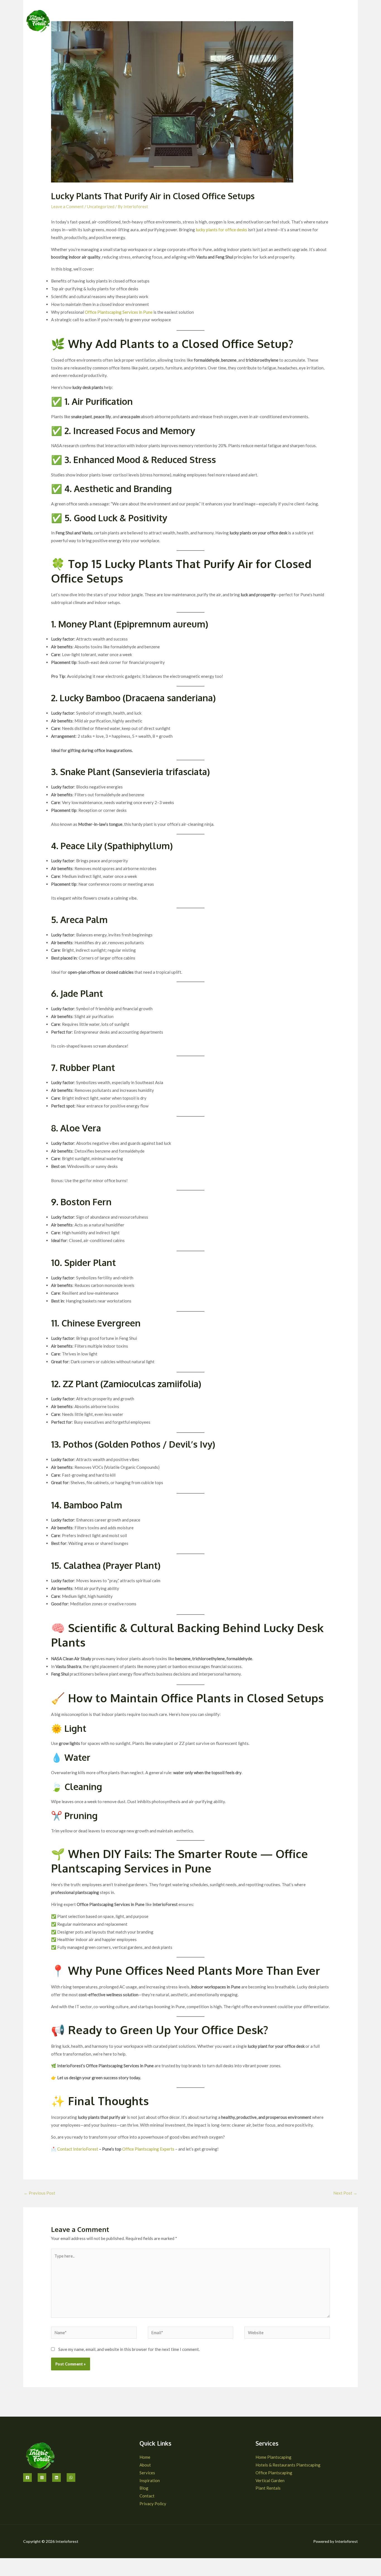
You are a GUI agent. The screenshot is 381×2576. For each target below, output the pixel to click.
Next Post (345, 2193)
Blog (281, 19)
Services (196, 19)
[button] (199, 19)
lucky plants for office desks (221, 230)
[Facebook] (27, 2478)
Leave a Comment (67, 206)
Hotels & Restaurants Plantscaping (288, 2465)
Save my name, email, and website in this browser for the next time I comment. (129, 2349)
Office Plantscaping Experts (148, 2149)
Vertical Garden (270, 2480)
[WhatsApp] (71, 2478)
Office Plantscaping (274, 2473)
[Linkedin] (56, 2478)
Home (153, 19)
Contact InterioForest (78, 2149)
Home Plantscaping (273, 2457)
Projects (226, 19)
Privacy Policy (153, 2504)
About (174, 19)
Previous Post (39, 2193)
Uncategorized (101, 206)
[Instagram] (42, 2478)
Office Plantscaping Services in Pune (119, 312)
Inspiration (258, 19)
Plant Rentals (268, 2488)
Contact (302, 19)
